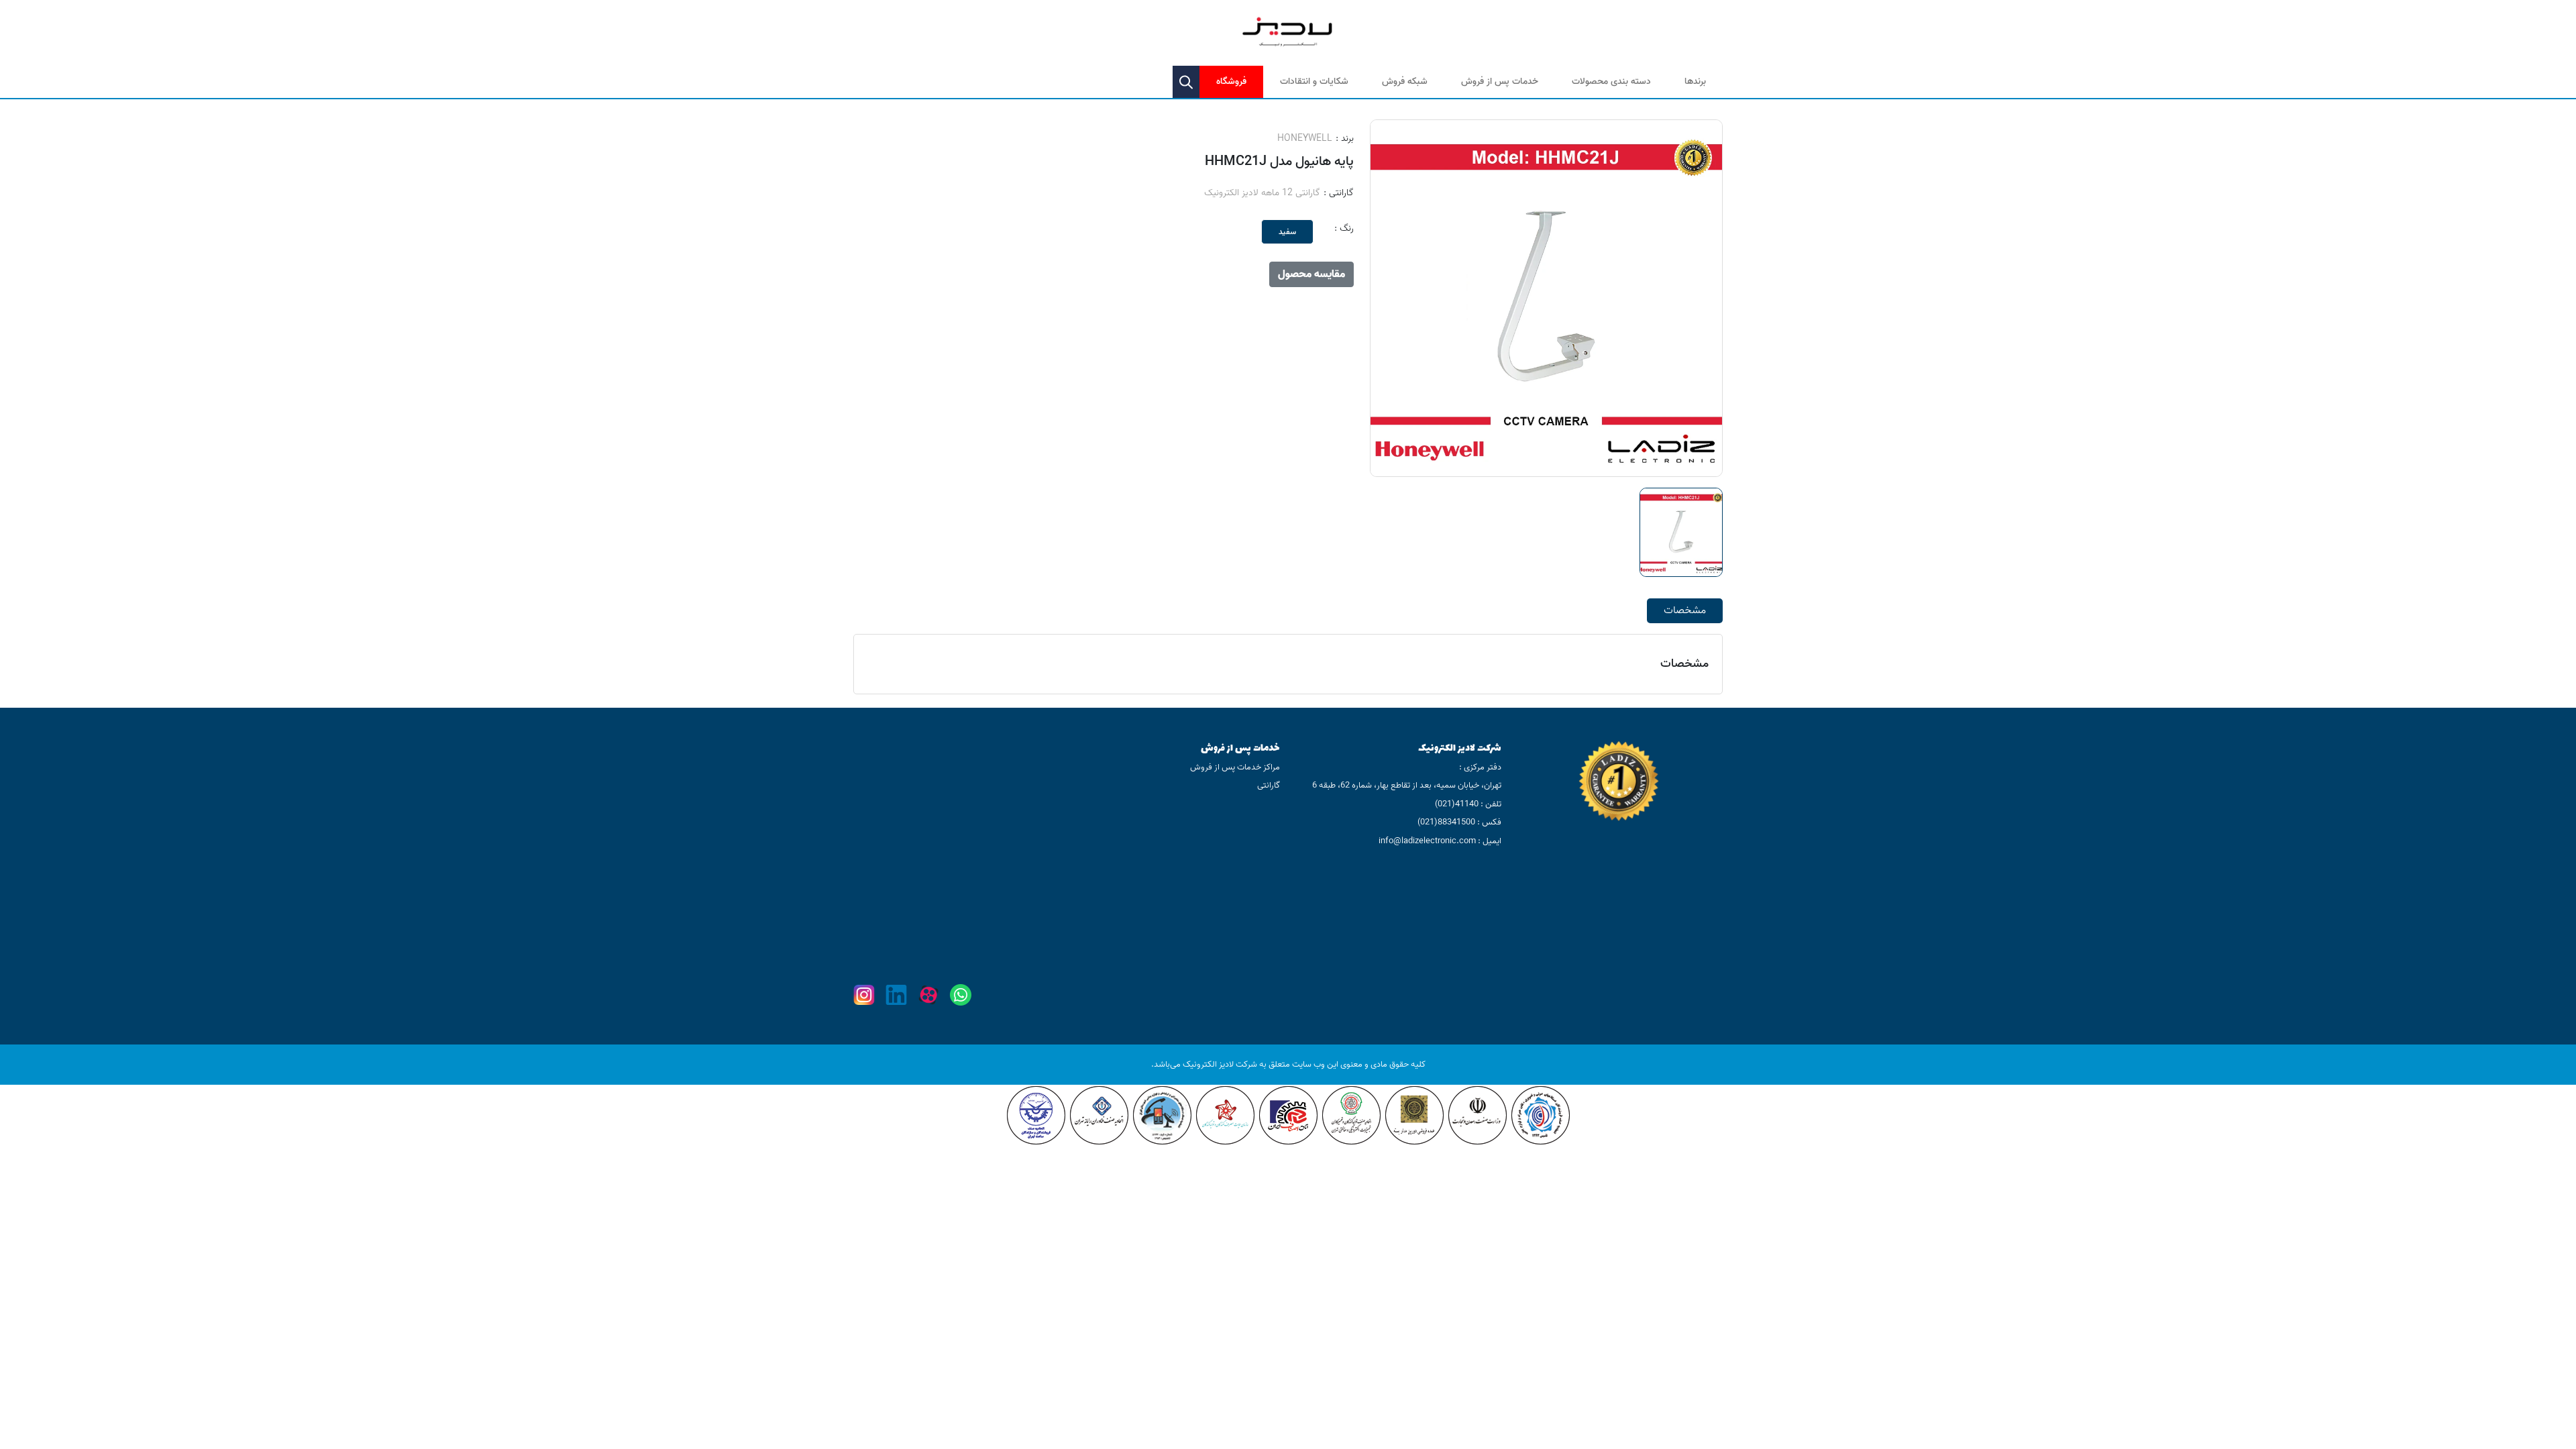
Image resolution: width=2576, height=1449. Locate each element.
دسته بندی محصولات (1611, 82)
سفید (1287, 232)
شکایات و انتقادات (1314, 82)
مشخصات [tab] (1685, 610)
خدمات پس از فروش (1500, 82)
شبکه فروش (1405, 82)
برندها (1695, 82)
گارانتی (1269, 785)
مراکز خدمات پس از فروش (1235, 767)
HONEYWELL (1305, 139)
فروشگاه (1231, 82)
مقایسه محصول (1311, 274)
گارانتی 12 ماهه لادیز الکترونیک (1262, 193)
